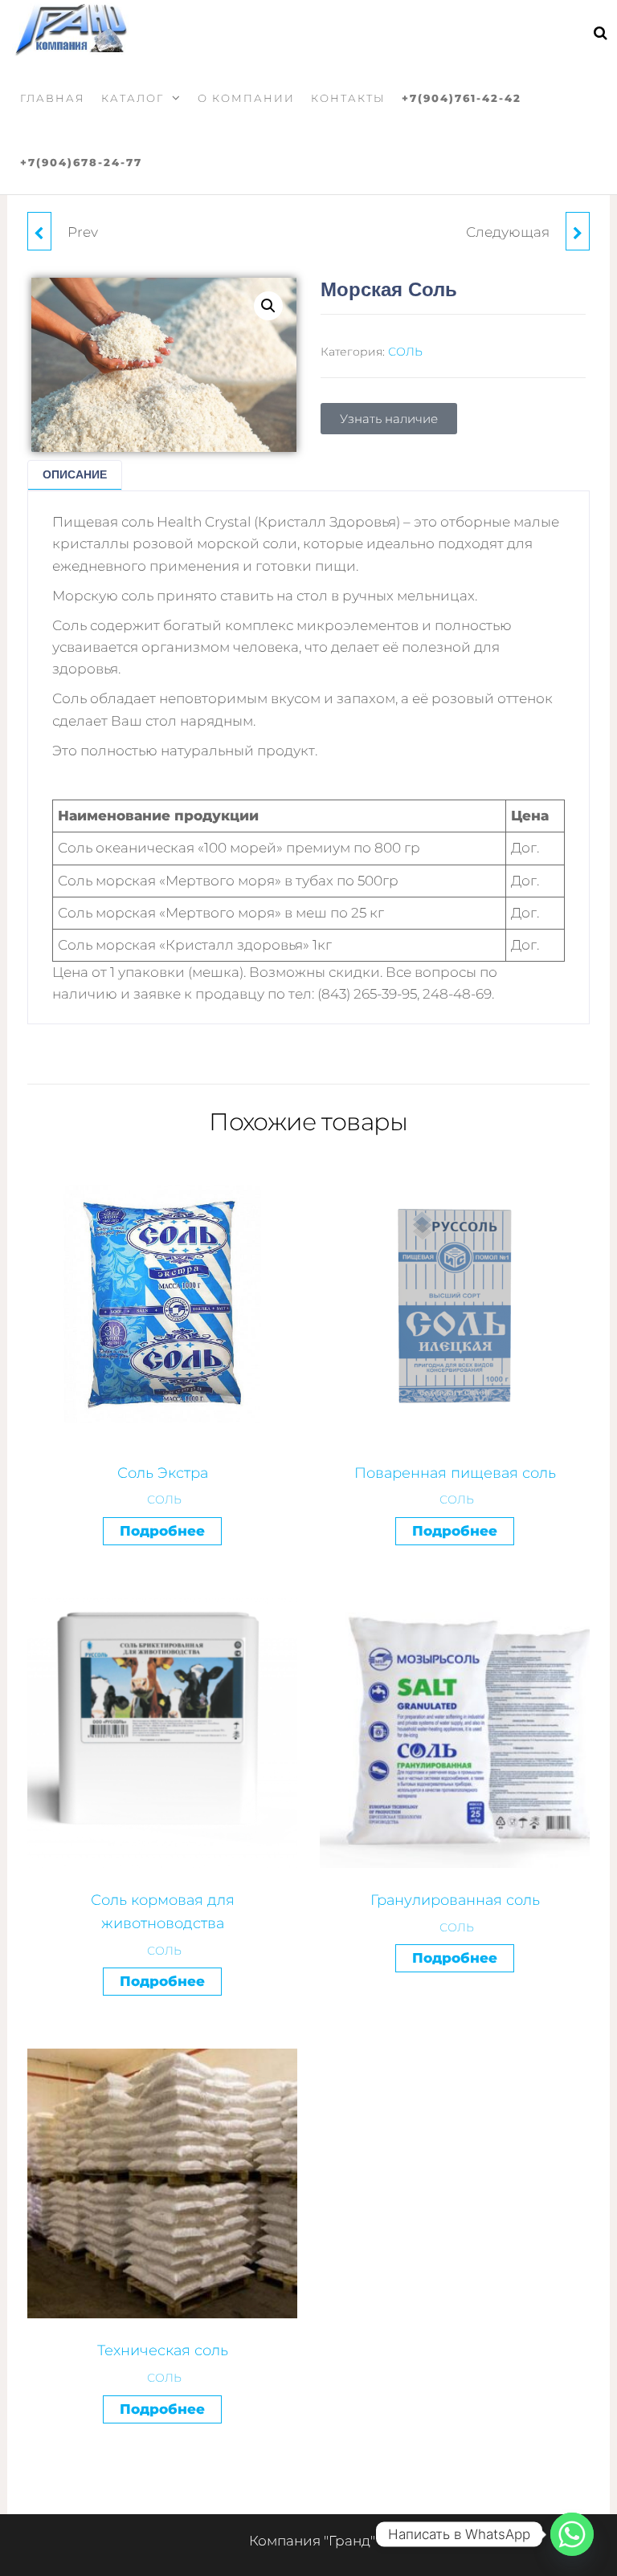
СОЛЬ (405, 352)
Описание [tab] (75, 474)
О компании (246, 98)
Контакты (348, 98)
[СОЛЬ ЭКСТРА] (578, 231)
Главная (53, 98)
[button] (268, 306)
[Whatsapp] (572, 2534)
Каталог (133, 98)
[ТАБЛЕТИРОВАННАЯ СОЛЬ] (39, 231)
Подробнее (162, 1531)
